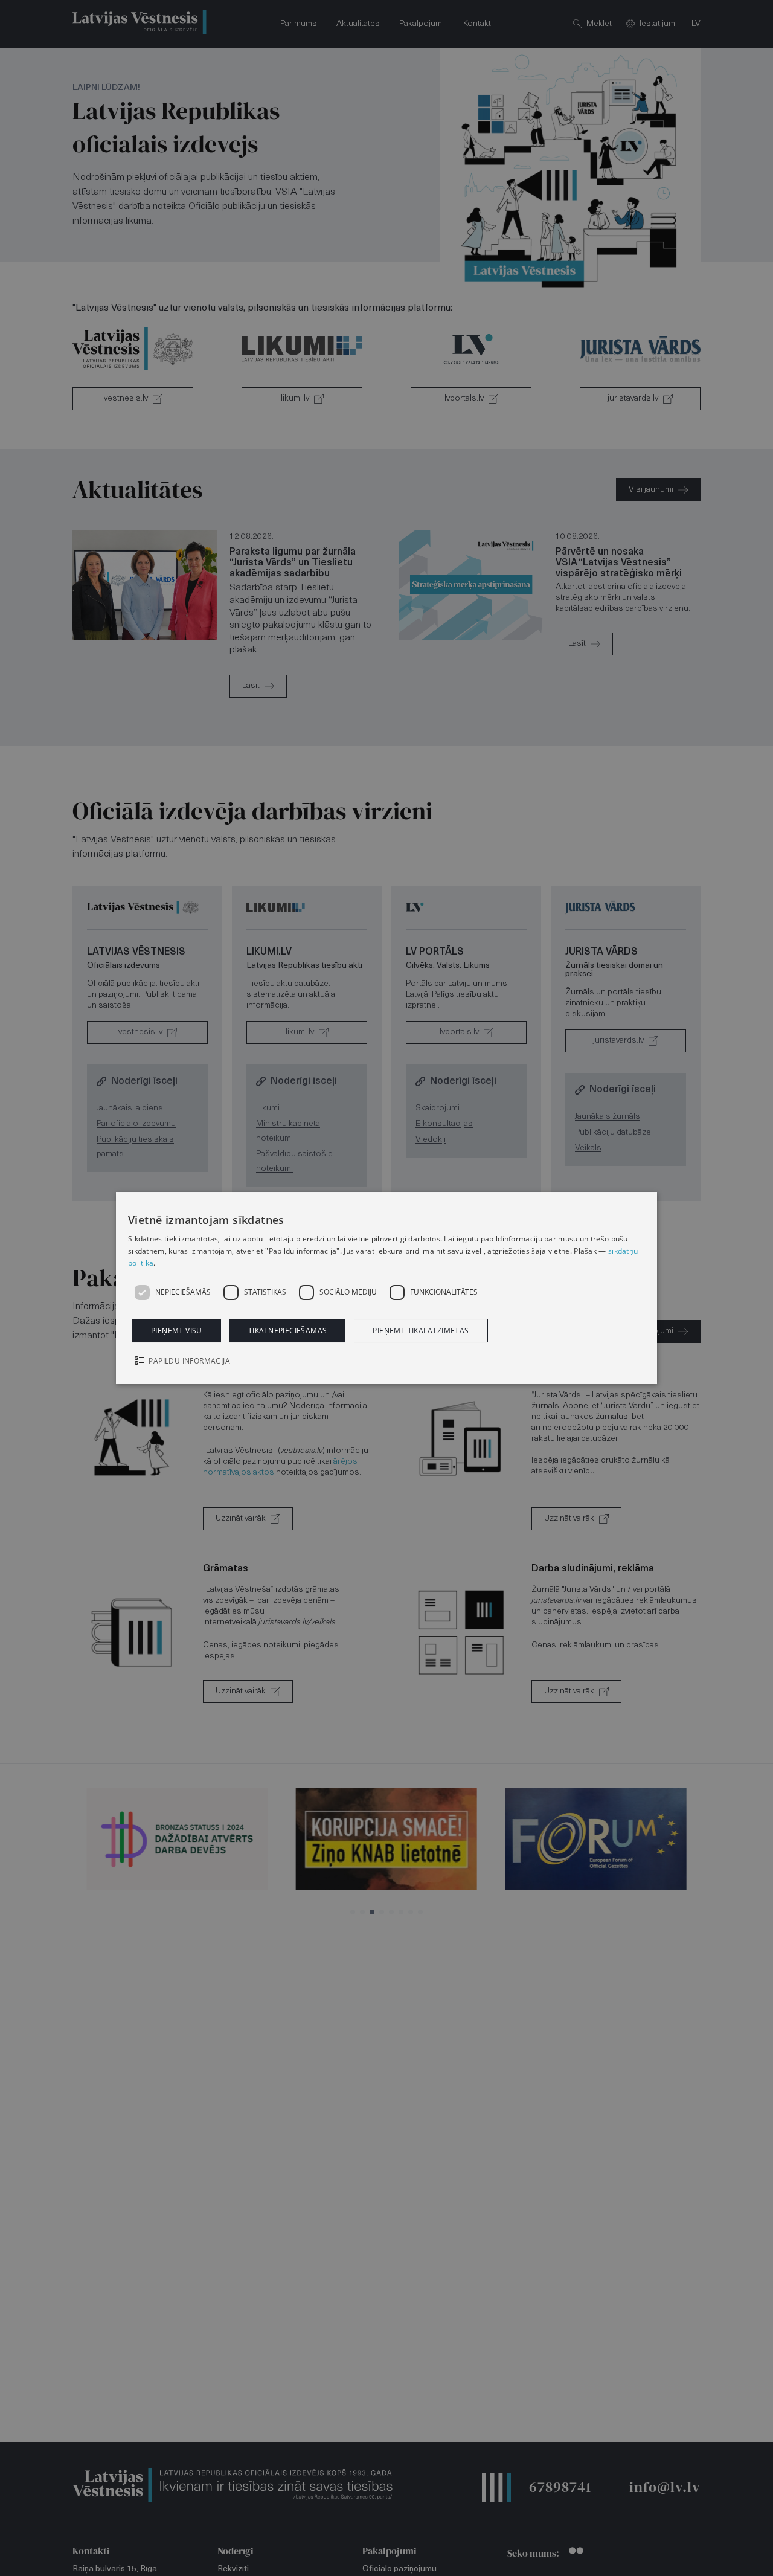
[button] (386, 1362)
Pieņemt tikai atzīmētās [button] (421, 1331)
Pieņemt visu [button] (177, 1331)
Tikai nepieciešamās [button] (288, 1331)
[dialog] (386, 1288)
